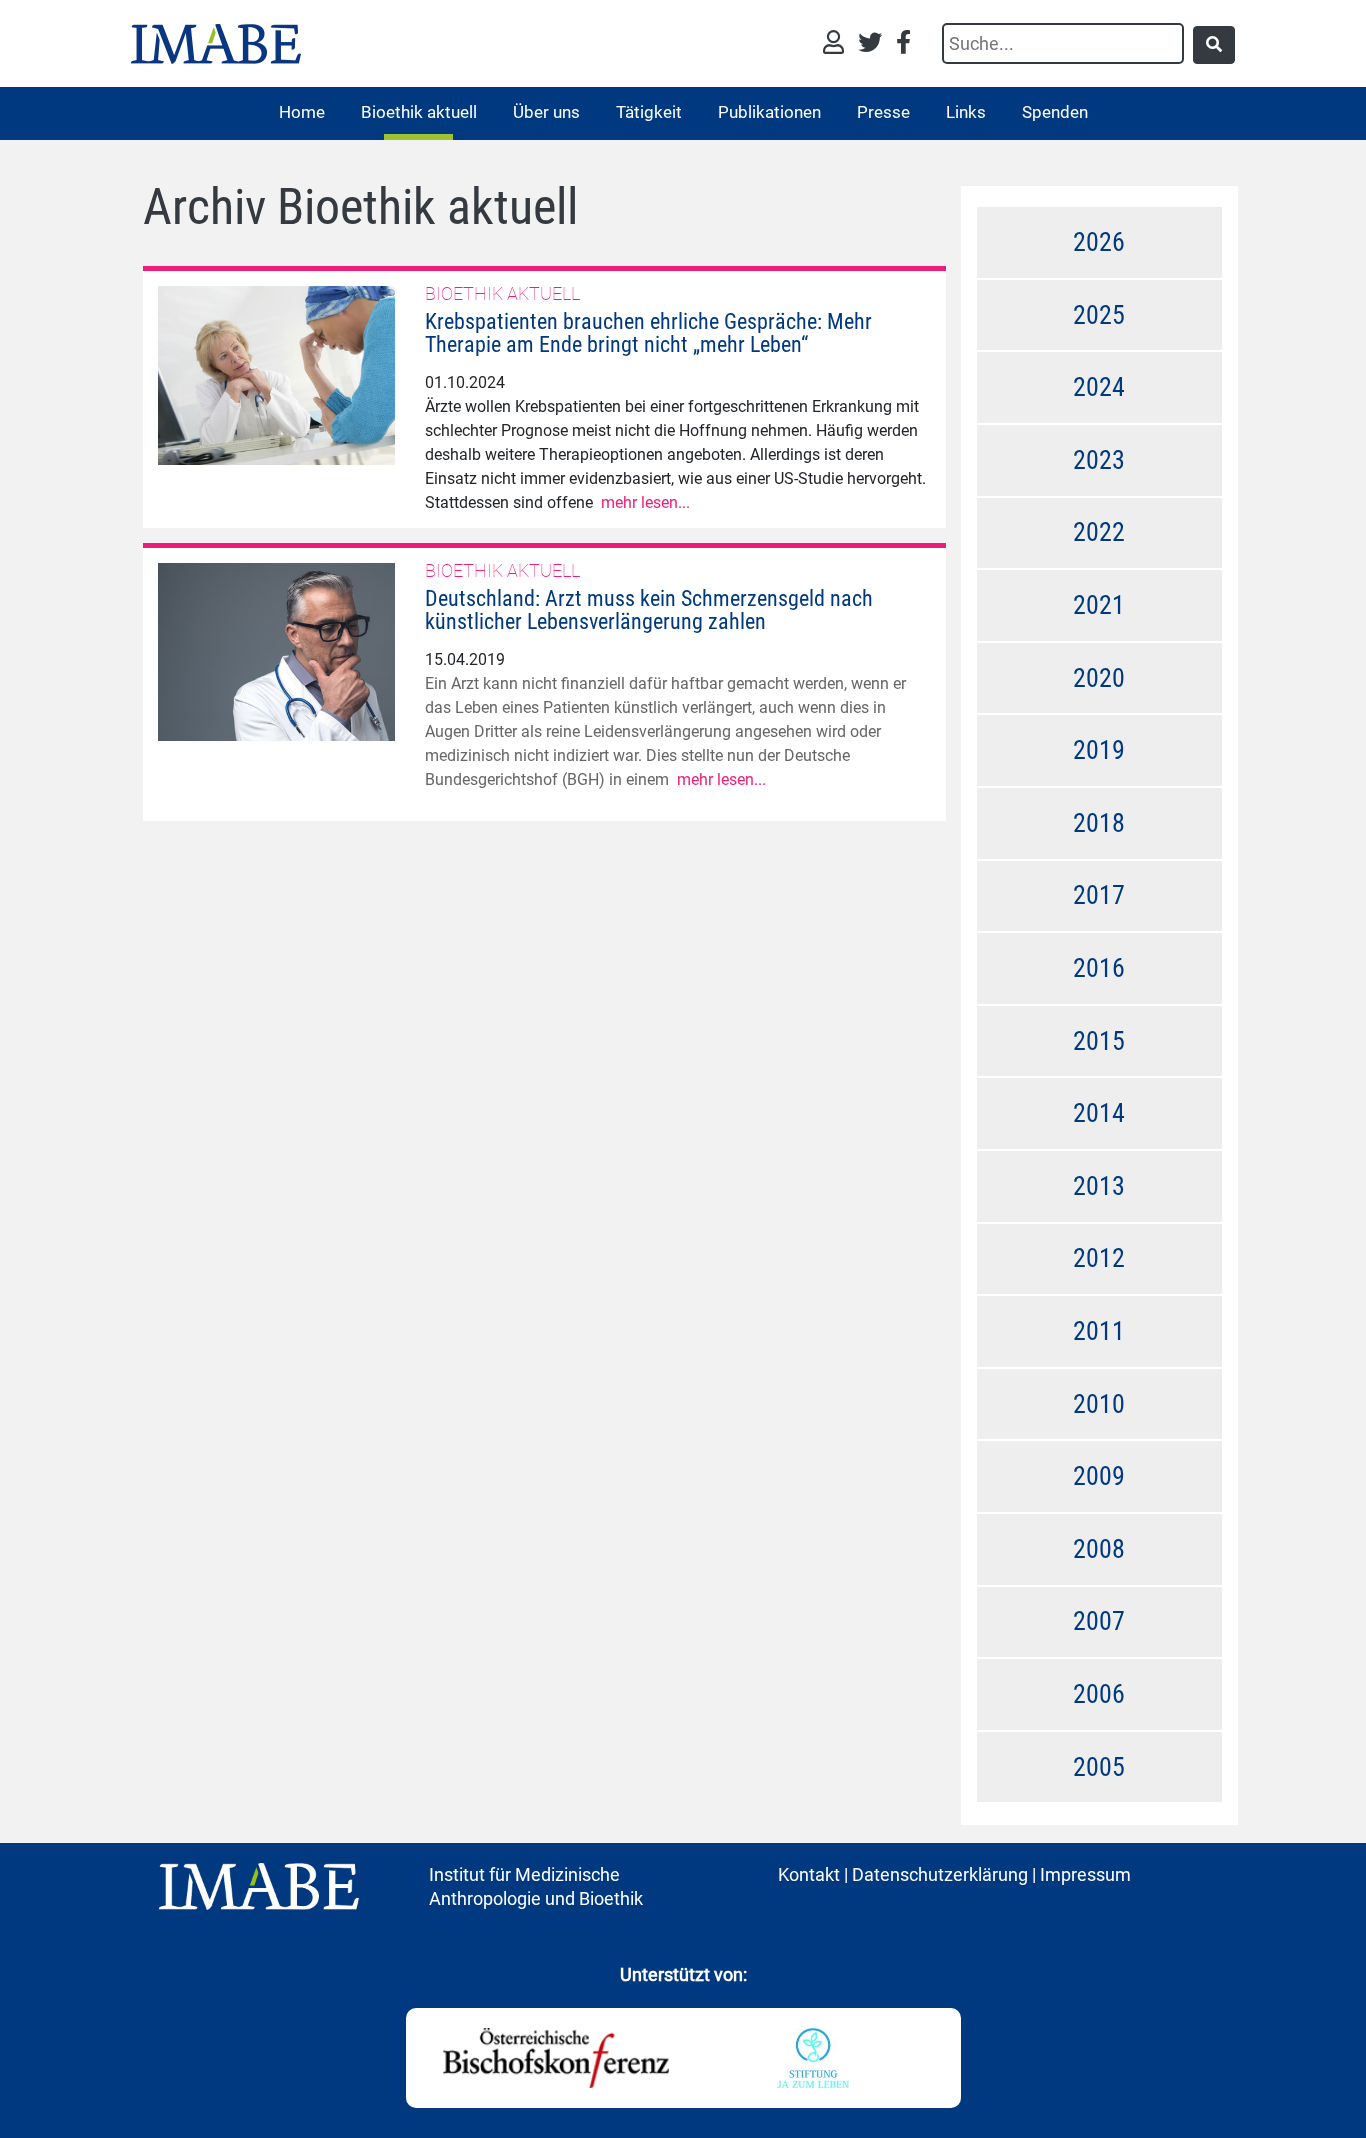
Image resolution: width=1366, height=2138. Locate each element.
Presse (883, 112)
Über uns (546, 112)
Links (966, 112)
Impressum (1085, 1874)
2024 (1099, 387)
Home (302, 112)
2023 (1099, 460)
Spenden (1055, 112)
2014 (1099, 1113)
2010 (1099, 1404)
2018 (1099, 823)
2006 (1099, 1694)
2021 (1099, 605)
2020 (1099, 678)
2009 (1099, 1476)
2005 (1099, 1767)
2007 (1099, 1621)
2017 (1099, 895)
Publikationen (769, 112)
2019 (1099, 750)
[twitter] (875, 44)
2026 (1099, 242)
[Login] (838, 44)
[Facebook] (903, 44)
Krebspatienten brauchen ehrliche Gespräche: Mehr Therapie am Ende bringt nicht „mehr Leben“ (648, 333)
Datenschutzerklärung (940, 1874)
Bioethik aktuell (419, 112)
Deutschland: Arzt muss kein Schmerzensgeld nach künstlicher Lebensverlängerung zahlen (649, 610)
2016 (1099, 968)
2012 (1099, 1258)
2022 (1099, 532)
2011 (1099, 1331)
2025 (1099, 315)
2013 (1099, 1186)
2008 (1099, 1549)
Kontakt (809, 1874)
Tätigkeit (649, 112)
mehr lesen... (645, 502)
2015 (1099, 1041)
